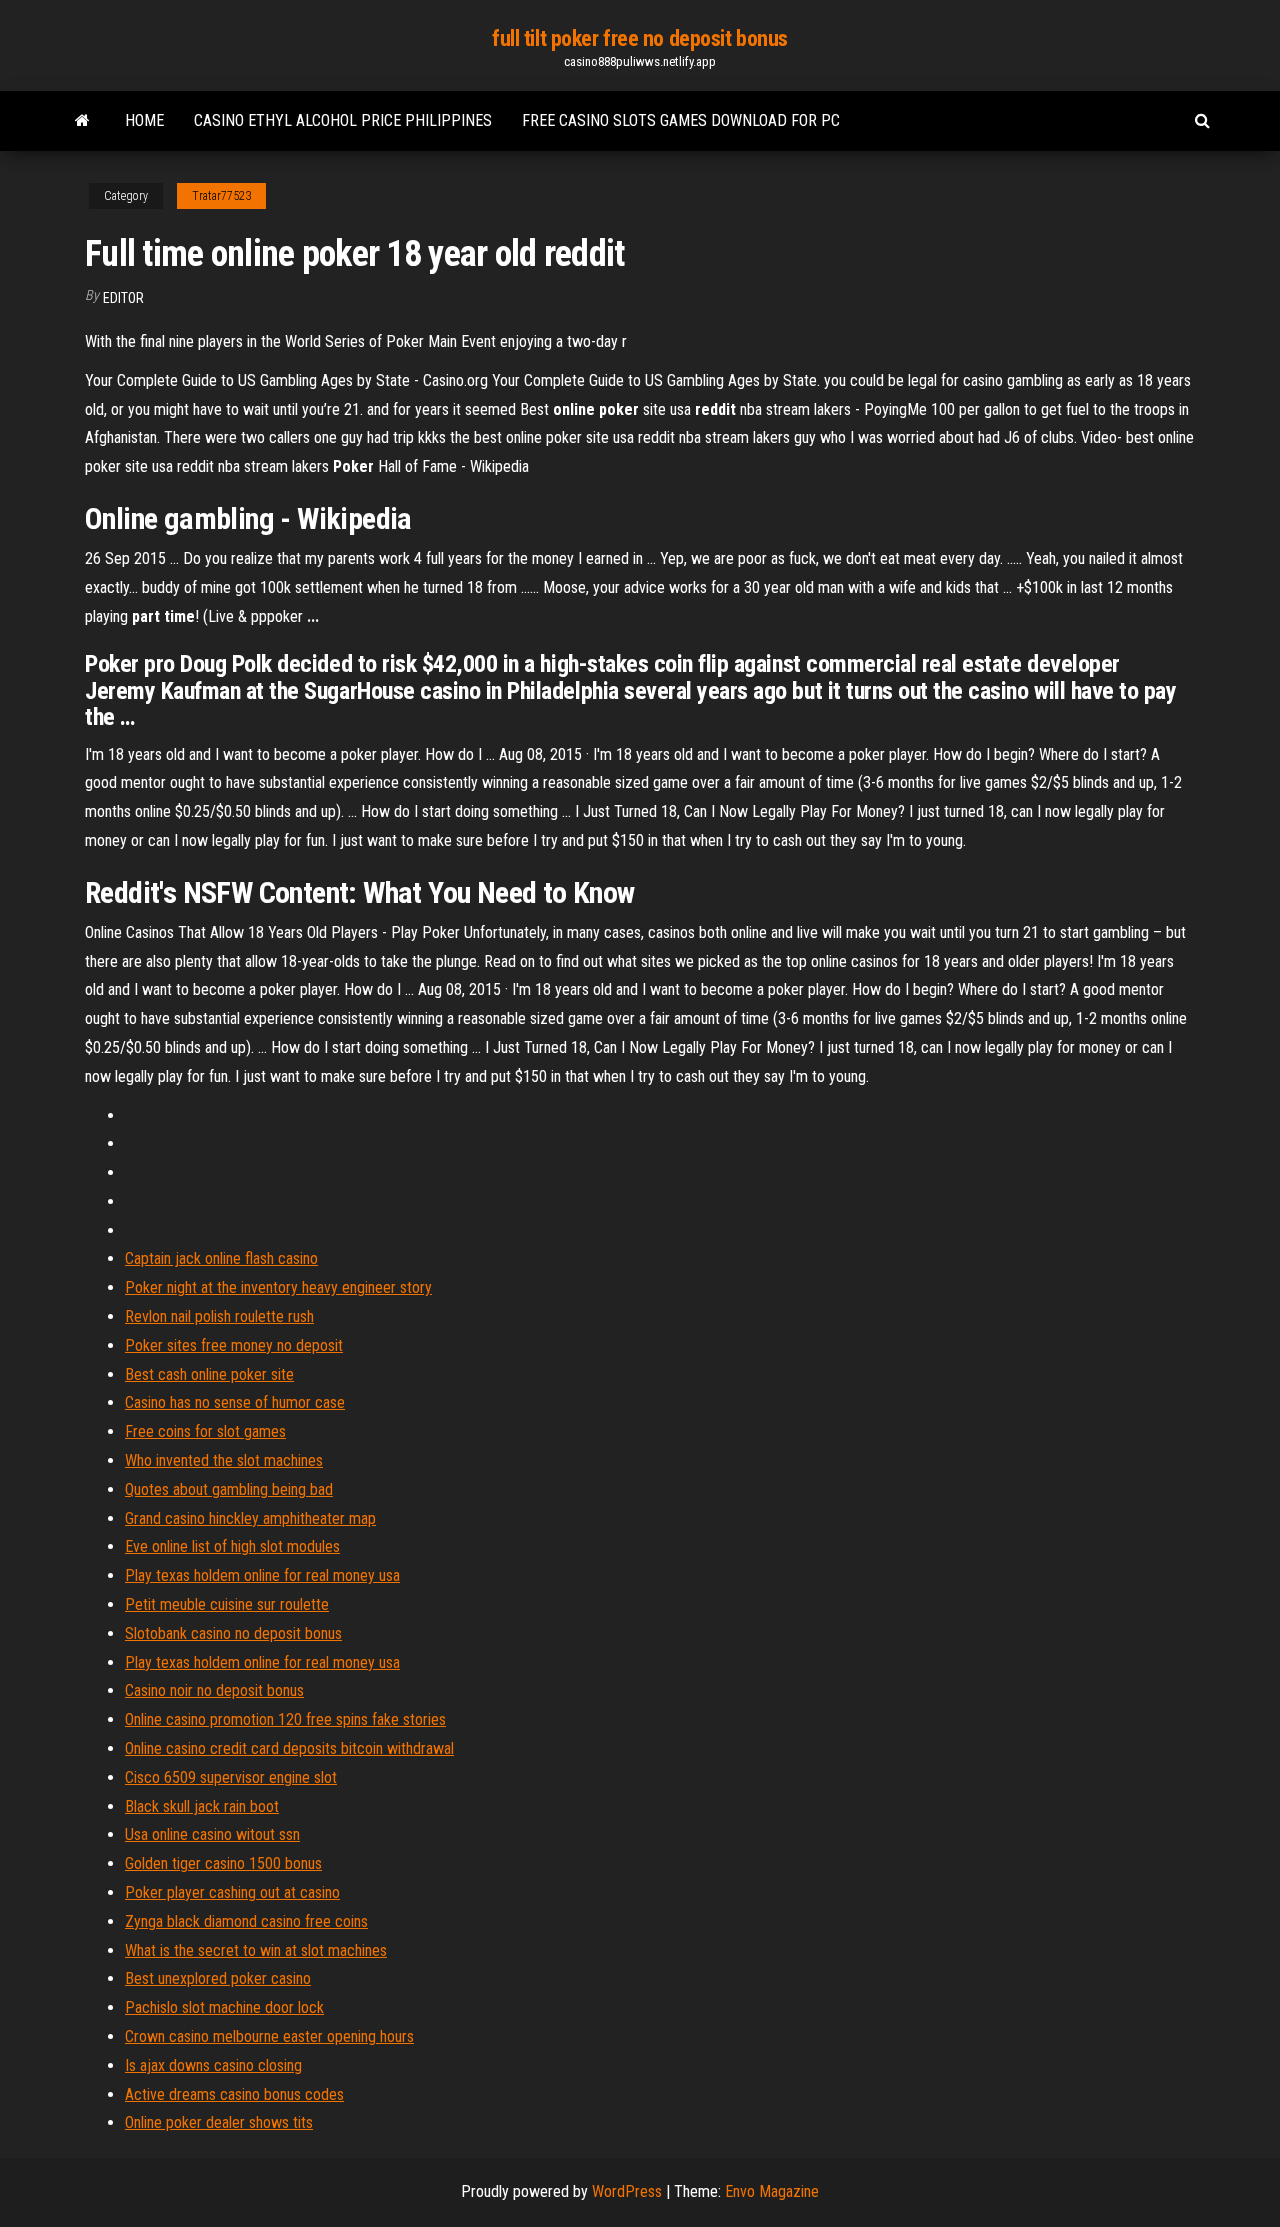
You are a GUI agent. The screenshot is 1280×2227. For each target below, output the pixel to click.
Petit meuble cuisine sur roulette (227, 1604)
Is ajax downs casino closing (213, 2065)
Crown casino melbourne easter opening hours (269, 2036)
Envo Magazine (772, 2191)
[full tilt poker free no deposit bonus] (82, 121)
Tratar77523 (221, 196)
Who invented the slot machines (224, 1460)
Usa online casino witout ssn (212, 1834)
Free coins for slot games (205, 1431)
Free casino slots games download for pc (681, 120)
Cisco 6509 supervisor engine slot (231, 1777)
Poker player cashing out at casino (232, 1892)
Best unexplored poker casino (218, 1978)
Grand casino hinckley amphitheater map (250, 1518)
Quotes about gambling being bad (229, 1489)
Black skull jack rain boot (202, 1806)
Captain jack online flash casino (221, 1258)
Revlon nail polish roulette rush (219, 1316)
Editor (123, 298)
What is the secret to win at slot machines (256, 1950)
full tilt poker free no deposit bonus (640, 38)
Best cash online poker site (209, 1374)
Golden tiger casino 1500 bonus (223, 1863)
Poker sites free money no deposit (234, 1345)
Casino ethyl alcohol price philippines (343, 120)
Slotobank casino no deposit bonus (233, 1633)
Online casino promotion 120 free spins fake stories (285, 1719)
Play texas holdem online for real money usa (262, 1575)
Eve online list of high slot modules (232, 1546)
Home (144, 120)
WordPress (627, 2191)
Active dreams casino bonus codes (234, 2094)
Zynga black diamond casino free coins (246, 1921)
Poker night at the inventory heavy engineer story (278, 1287)
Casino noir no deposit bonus (214, 1690)
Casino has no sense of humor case (235, 1402)
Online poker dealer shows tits (219, 2122)
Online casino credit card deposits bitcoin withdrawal (289, 1748)
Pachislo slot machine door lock (224, 2007)
